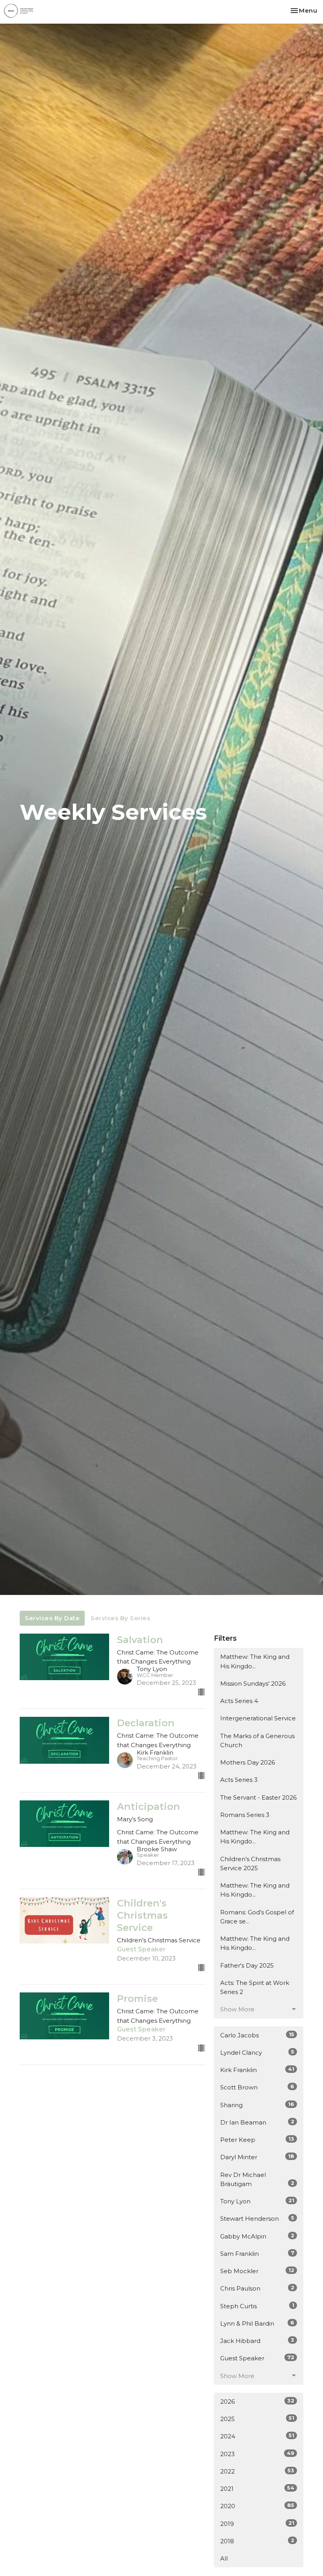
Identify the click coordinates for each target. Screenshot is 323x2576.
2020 (257, 2506)
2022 (257, 2471)
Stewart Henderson (257, 2218)
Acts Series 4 (239, 1701)
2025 (257, 2419)
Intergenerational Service (258, 1718)
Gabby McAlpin (257, 2236)
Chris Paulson (257, 2288)
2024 (257, 2436)
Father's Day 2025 (247, 1965)
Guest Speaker (257, 2358)
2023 (257, 2454)
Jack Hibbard (257, 2341)
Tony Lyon (257, 2201)
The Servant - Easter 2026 (258, 1797)
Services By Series (120, 1618)
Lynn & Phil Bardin (257, 2323)
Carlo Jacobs (257, 2035)
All (224, 2558)
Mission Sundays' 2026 (253, 1683)
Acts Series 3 (239, 1780)
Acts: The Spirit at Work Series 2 (255, 1987)
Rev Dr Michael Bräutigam (257, 2179)
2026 (257, 2401)
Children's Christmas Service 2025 (250, 1863)
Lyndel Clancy (257, 2052)
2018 (257, 2541)
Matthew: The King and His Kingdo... (255, 1661)
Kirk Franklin (257, 2070)
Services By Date (52, 1618)
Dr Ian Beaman (257, 2122)
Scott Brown (257, 2087)
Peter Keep (257, 2140)
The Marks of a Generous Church (257, 1740)
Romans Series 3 (245, 1815)
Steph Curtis (257, 2306)
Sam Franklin (257, 2253)
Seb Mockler (257, 2271)
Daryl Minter (257, 2157)
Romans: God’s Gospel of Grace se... (257, 1917)
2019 (257, 2524)
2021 (257, 2488)
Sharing (257, 2105)
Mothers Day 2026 (248, 1762)
